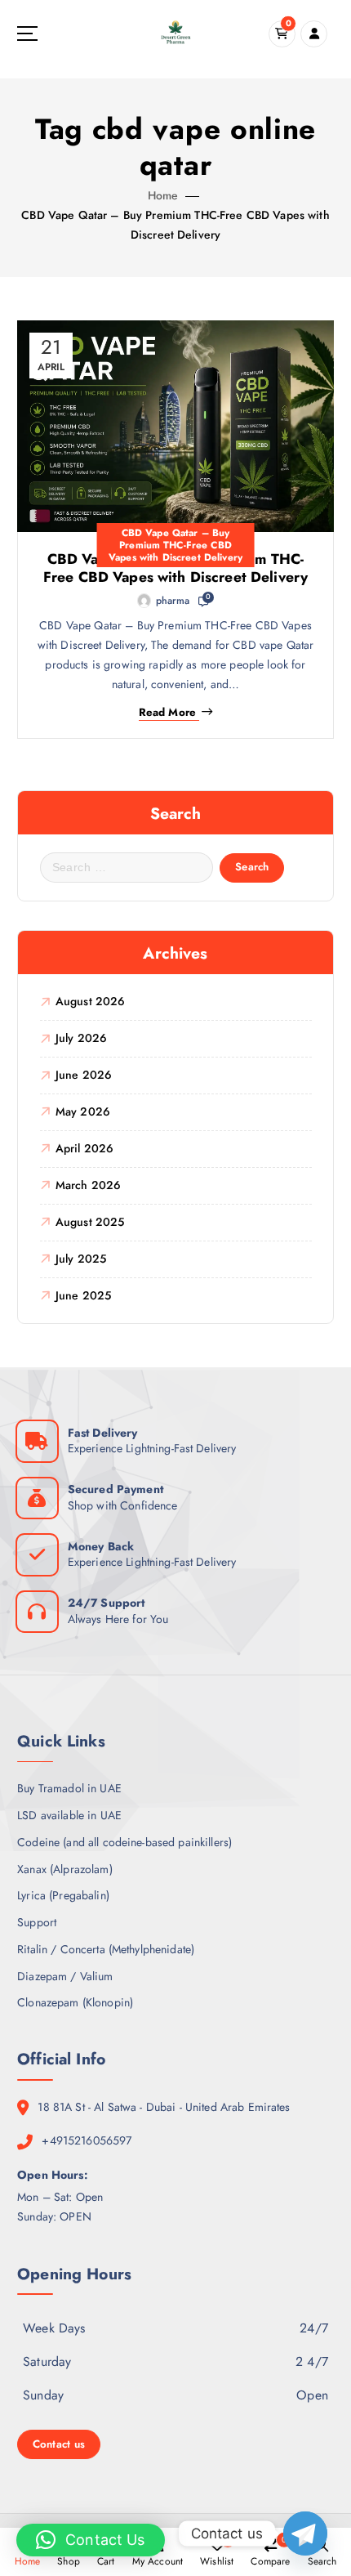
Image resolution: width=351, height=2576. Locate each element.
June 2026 (84, 1075)
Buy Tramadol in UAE (69, 1788)
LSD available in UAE (69, 1815)
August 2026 (91, 1001)
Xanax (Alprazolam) (65, 1869)
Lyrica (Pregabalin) (63, 1895)
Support (37, 1922)
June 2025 (83, 1295)
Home (163, 195)
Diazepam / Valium (65, 1976)
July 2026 (81, 1038)
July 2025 (81, 1259)
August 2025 (90, 1222)
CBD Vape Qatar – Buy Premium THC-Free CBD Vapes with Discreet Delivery (175, 545)
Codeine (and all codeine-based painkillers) (124, 1842)
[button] (91, 2540)
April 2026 (84, 1148)
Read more (167, 713)
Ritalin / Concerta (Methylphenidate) (106, 1949)
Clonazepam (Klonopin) (75, 2002)
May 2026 (83, 1111)
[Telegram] (305, 2534)
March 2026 (88, 1185)
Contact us (59, 2444)
